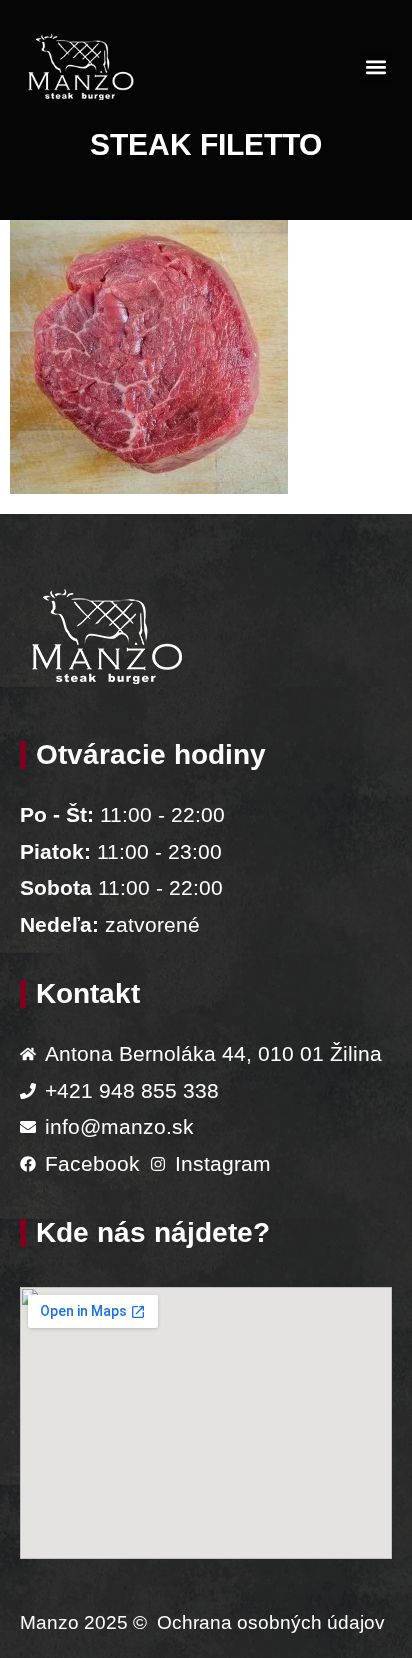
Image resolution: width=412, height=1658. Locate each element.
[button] (375, 67)
